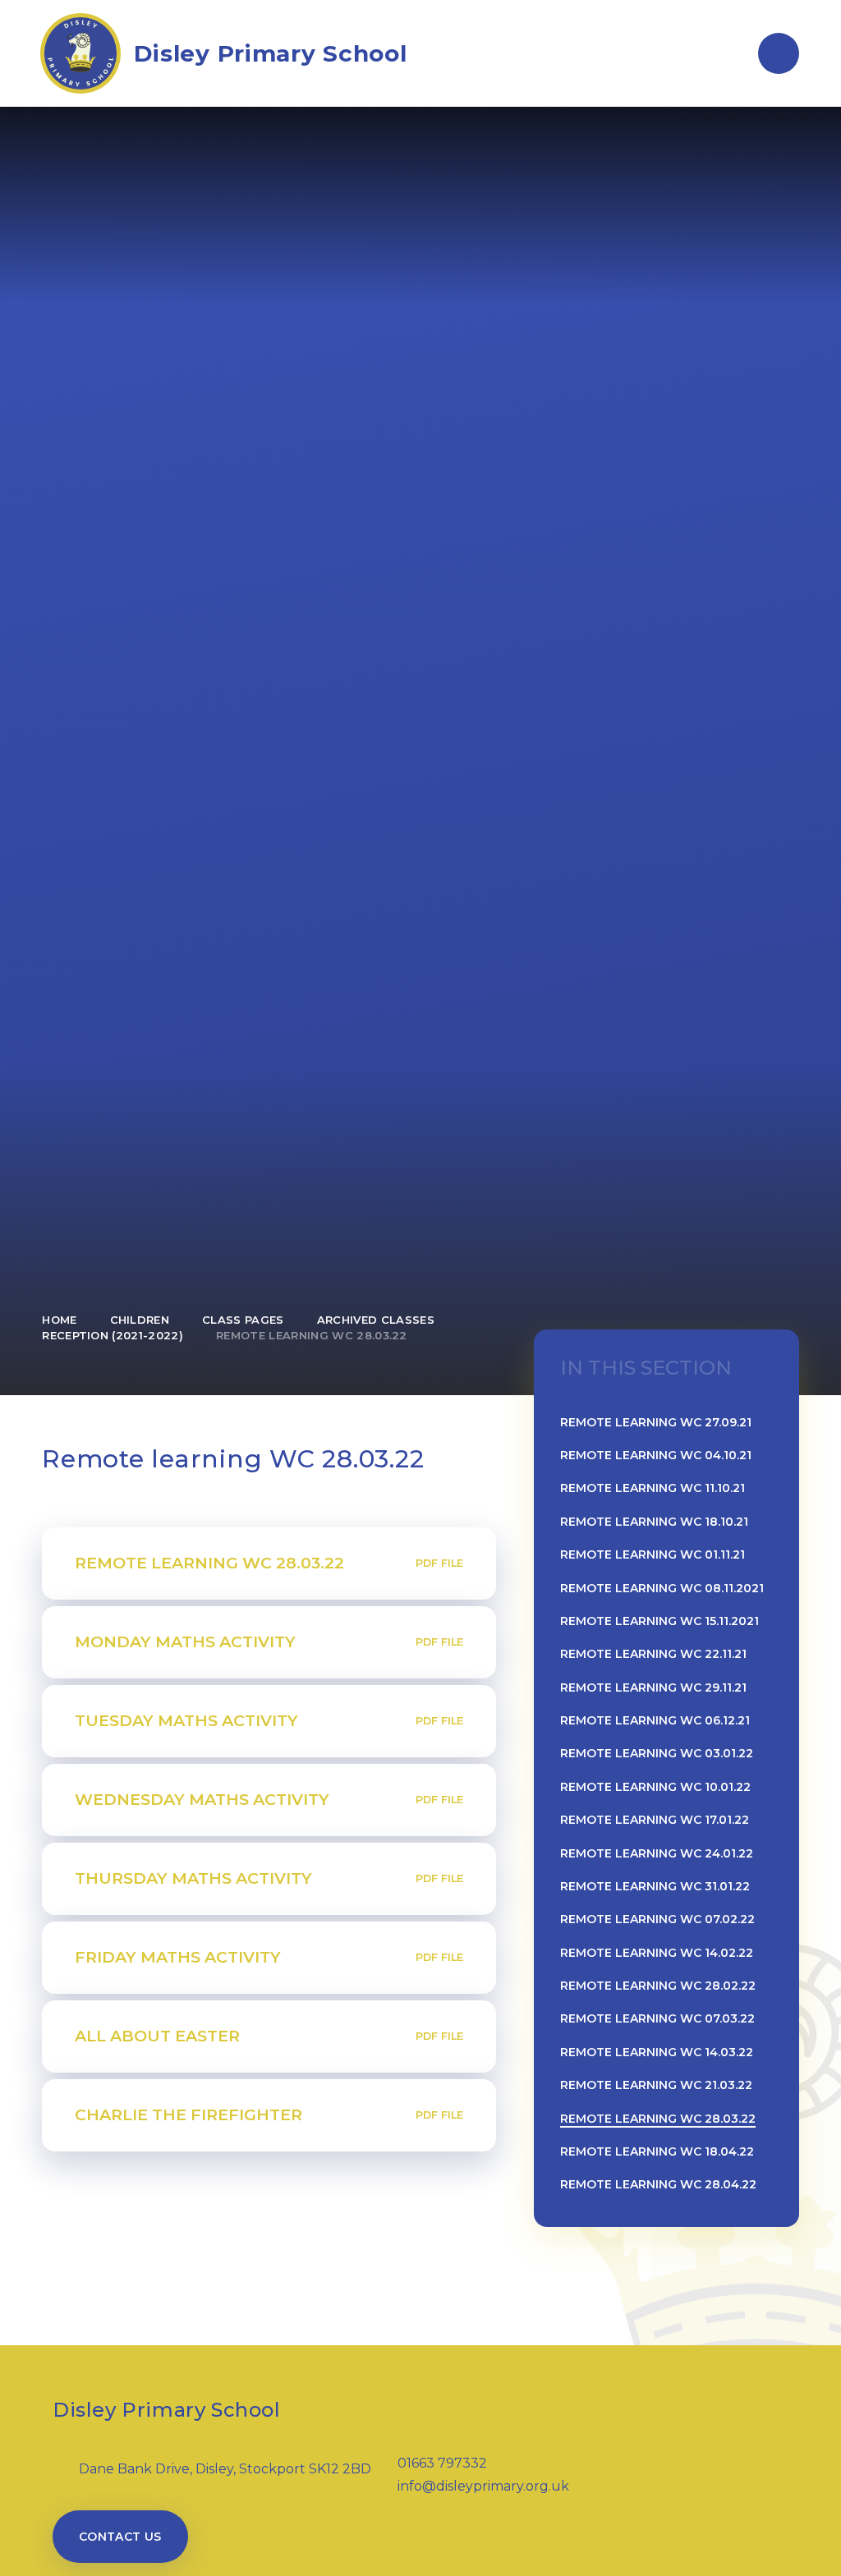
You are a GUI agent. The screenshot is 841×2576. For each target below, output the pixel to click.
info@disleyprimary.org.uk (483, 2486)
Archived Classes (376, 1320)
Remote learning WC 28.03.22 (312, 1335)
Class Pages (243, 1320)
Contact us (120, 2537)
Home (59, 1320)
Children (140, 1320)
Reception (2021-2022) (113, 1335)
